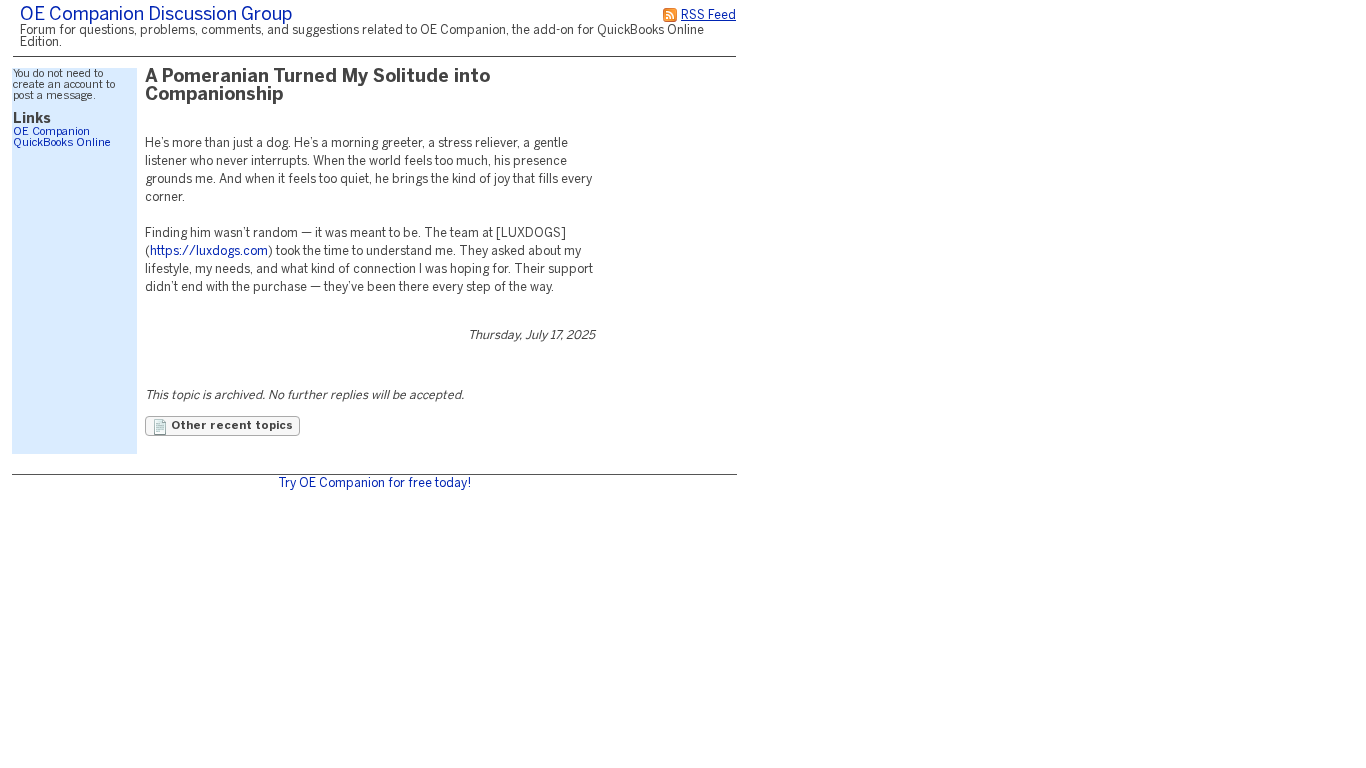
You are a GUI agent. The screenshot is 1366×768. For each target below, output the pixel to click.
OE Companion (51, 132)
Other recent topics (230, 426)
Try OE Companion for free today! (374, 483)
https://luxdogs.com (209, 251)
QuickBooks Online (62, 143)
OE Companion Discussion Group (156, 15)
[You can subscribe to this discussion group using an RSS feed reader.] (670, 15)
